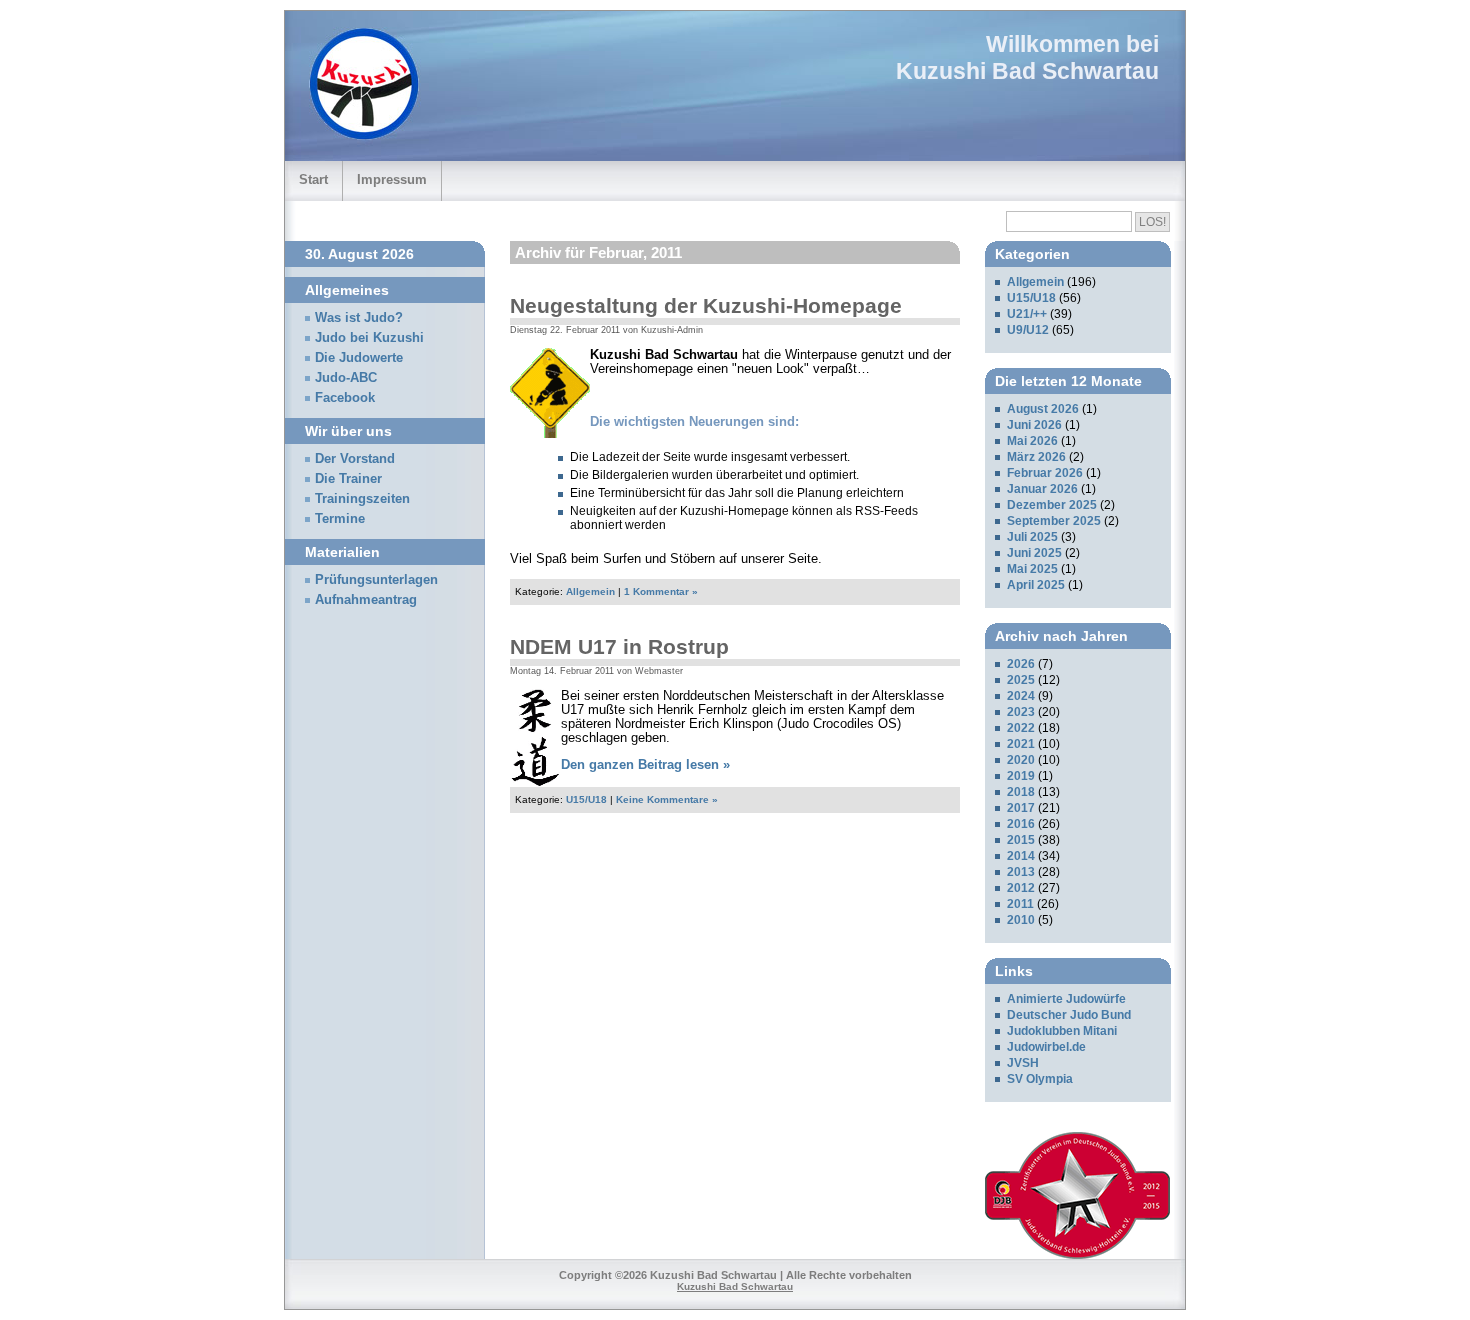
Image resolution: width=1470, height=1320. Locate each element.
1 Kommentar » (661, 591)
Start (313, 179)
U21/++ (1027, 314)
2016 (1021, 824)
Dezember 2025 (1052, 505)
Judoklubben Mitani (1062, 1031)
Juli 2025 (1032, 537)
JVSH (1023, 1063)
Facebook (345, 398)
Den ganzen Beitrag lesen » (645, 765)
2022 (1021, 728)
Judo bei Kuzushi (369, 338)
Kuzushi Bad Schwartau (1027, 71)
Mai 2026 (1032, 441)
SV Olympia (1040, 1079)
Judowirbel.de (1046, 1047)
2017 (1021, 808)
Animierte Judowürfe (1066, 999)
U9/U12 (1028, 330)
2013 (1021, 872)
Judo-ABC (346, 378)
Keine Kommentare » (667, 799)
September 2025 (1054, 521)
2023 (1021, 712)
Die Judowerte (359, 358)
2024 (1021, 696)
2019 (1021, 776)
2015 (1021, 840)
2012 (1021, 888)
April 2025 (1036, 585)
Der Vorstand (355, 459)
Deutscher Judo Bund (1069, 1015)
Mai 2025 (1032, 569)
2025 (1021, 680)
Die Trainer (348, 479)
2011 (1020, 904)
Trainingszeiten (362, 499)
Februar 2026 (1045, 473)
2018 (1021, 792)
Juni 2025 (1034, 553)
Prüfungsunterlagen (376, 580)
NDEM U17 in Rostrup (619, 646)
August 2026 (1043, 409)
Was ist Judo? (359, 318)
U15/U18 (586, 799)
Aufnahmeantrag (366, 600)
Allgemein (590, 591)
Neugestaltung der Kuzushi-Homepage (706, 305)
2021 (1021, 744)
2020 (1021, 760)
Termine (340, 519)
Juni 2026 (1034, 425)
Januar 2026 (1042, 489)
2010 (1021, 920)
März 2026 (1036, 457)
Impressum (392, 179)
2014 (1021, 856)
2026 (1021, 664)
